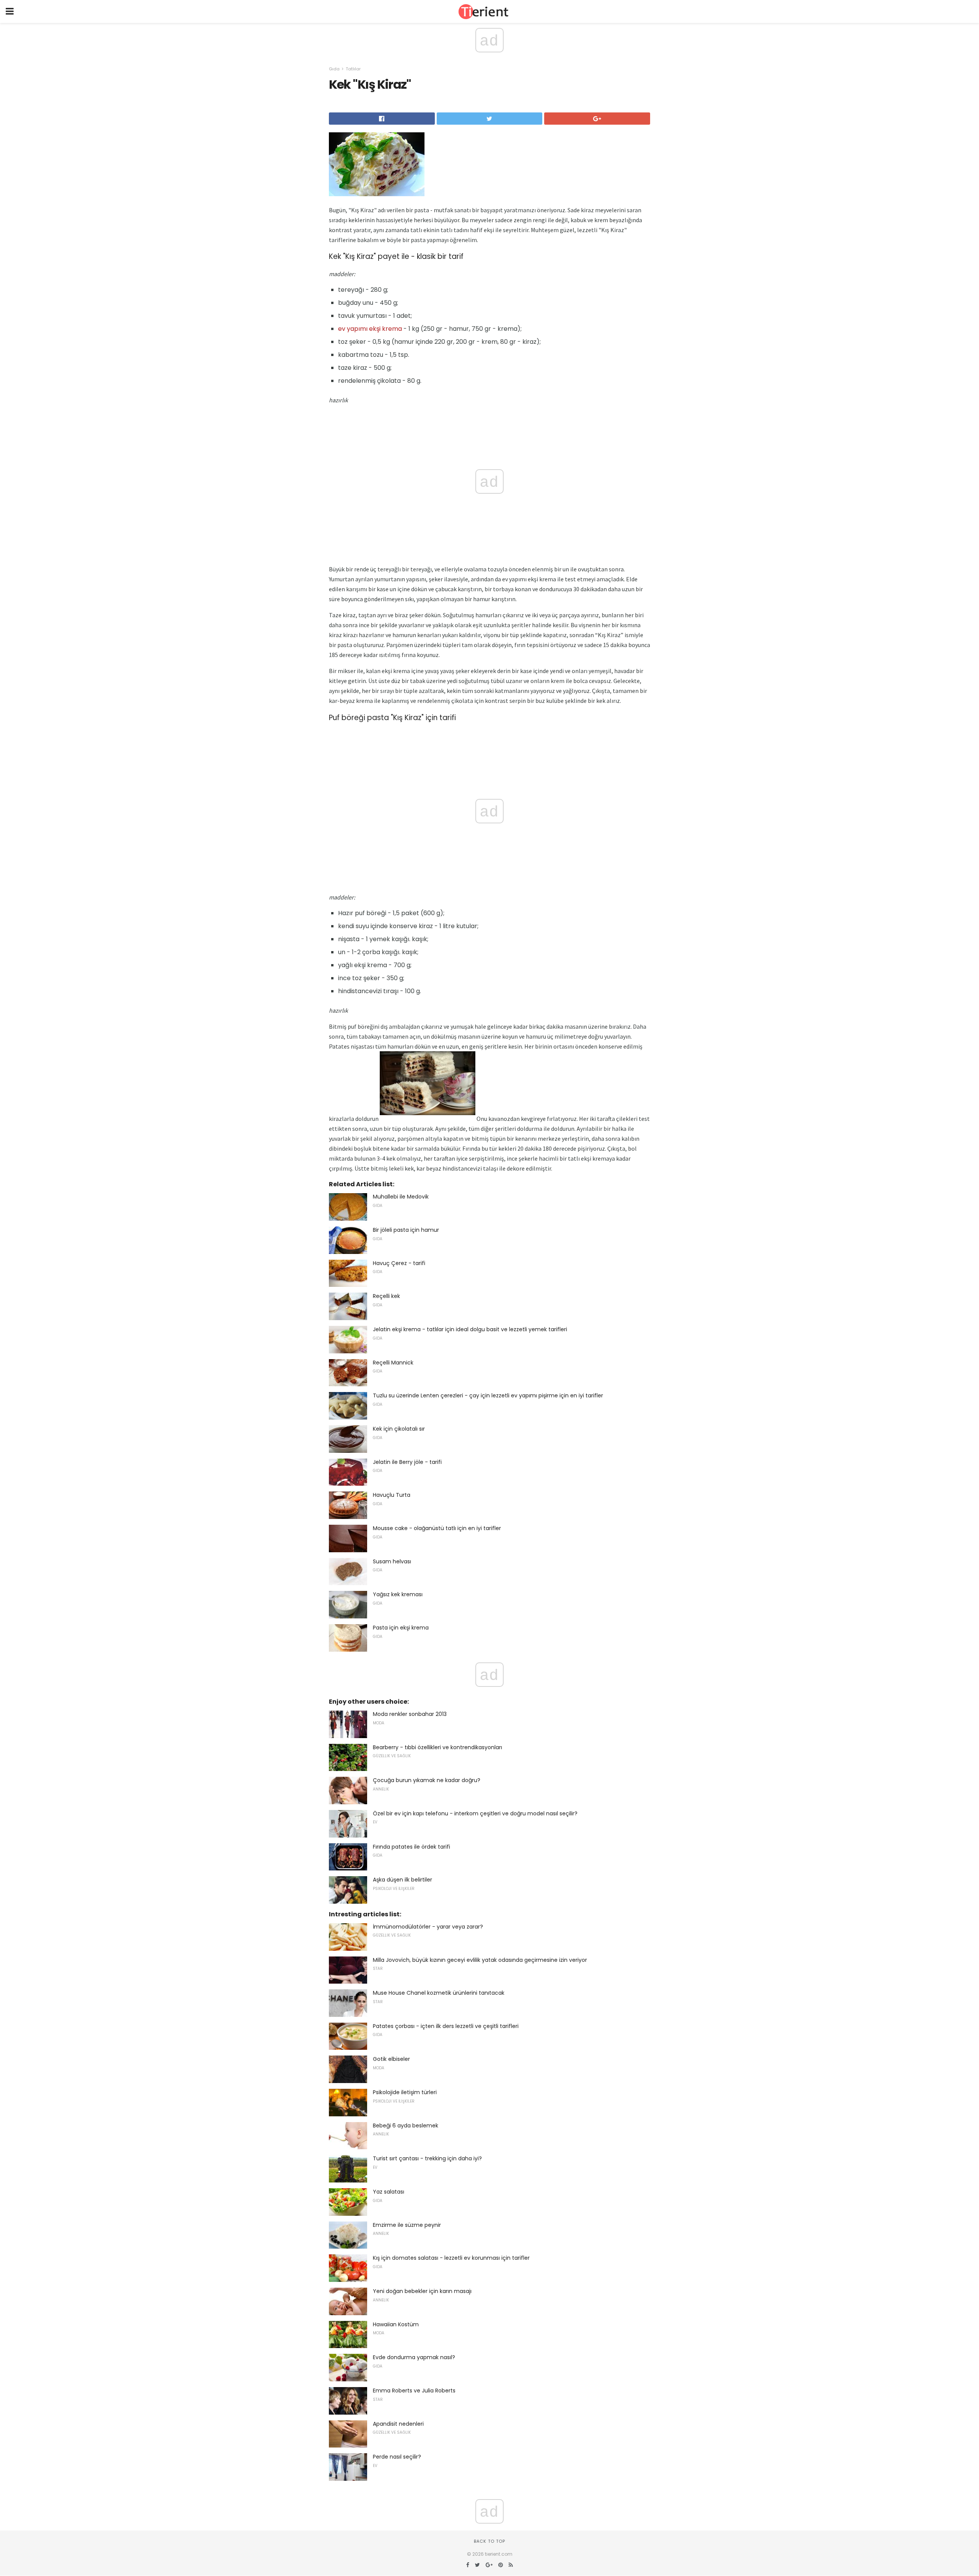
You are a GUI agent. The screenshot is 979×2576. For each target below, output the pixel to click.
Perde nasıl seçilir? (397, 2457)
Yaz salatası (389, 2192)
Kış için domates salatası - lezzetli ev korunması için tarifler (451, 2258)
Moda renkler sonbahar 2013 (410, 1714)
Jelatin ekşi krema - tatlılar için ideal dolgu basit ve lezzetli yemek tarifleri (470, 1329)
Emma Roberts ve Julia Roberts (414, 2391)
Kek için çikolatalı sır (399, 1429)
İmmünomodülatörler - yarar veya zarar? (428, 1927)
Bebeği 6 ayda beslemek (406, 2126)
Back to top (489, 2541)
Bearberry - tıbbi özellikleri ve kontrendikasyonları (437, 1747)
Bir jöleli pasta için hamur (406, 1230)
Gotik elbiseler (391, 2059)
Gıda (334, 69)
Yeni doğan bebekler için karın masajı (422, 2291)
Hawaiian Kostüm (396, 2324)
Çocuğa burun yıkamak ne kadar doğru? (427, 1780)
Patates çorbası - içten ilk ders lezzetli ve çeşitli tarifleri (446, 2026)
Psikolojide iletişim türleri (405, 2092)
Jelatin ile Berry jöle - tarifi (407, 1462)
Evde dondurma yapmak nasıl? (414, 2357)
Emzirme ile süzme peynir (407, 2225)
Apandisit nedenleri (398, 2424)
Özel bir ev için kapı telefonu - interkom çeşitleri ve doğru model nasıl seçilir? (475, 1813)
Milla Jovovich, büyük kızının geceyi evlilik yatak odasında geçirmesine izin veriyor (480, 1960)
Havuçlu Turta (392, 1495)
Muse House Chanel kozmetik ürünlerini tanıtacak (439, 1993)
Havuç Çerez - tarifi (399, 1263)
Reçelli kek (386, 1296)
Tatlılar (353, 69)
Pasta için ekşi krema (401, 1628)
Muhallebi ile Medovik (401, 1197)
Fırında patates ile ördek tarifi (411, 1847)
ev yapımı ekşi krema (370, 329)
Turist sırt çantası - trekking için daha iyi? (427, 2158)
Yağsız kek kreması (398, 1594)
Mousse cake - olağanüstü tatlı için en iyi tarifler (437, 1528)
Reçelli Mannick (393, 1363)
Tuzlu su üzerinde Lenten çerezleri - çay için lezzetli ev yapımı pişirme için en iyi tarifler (488, 1395)
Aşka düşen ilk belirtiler (402, 1880)
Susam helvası (392, 1561)
